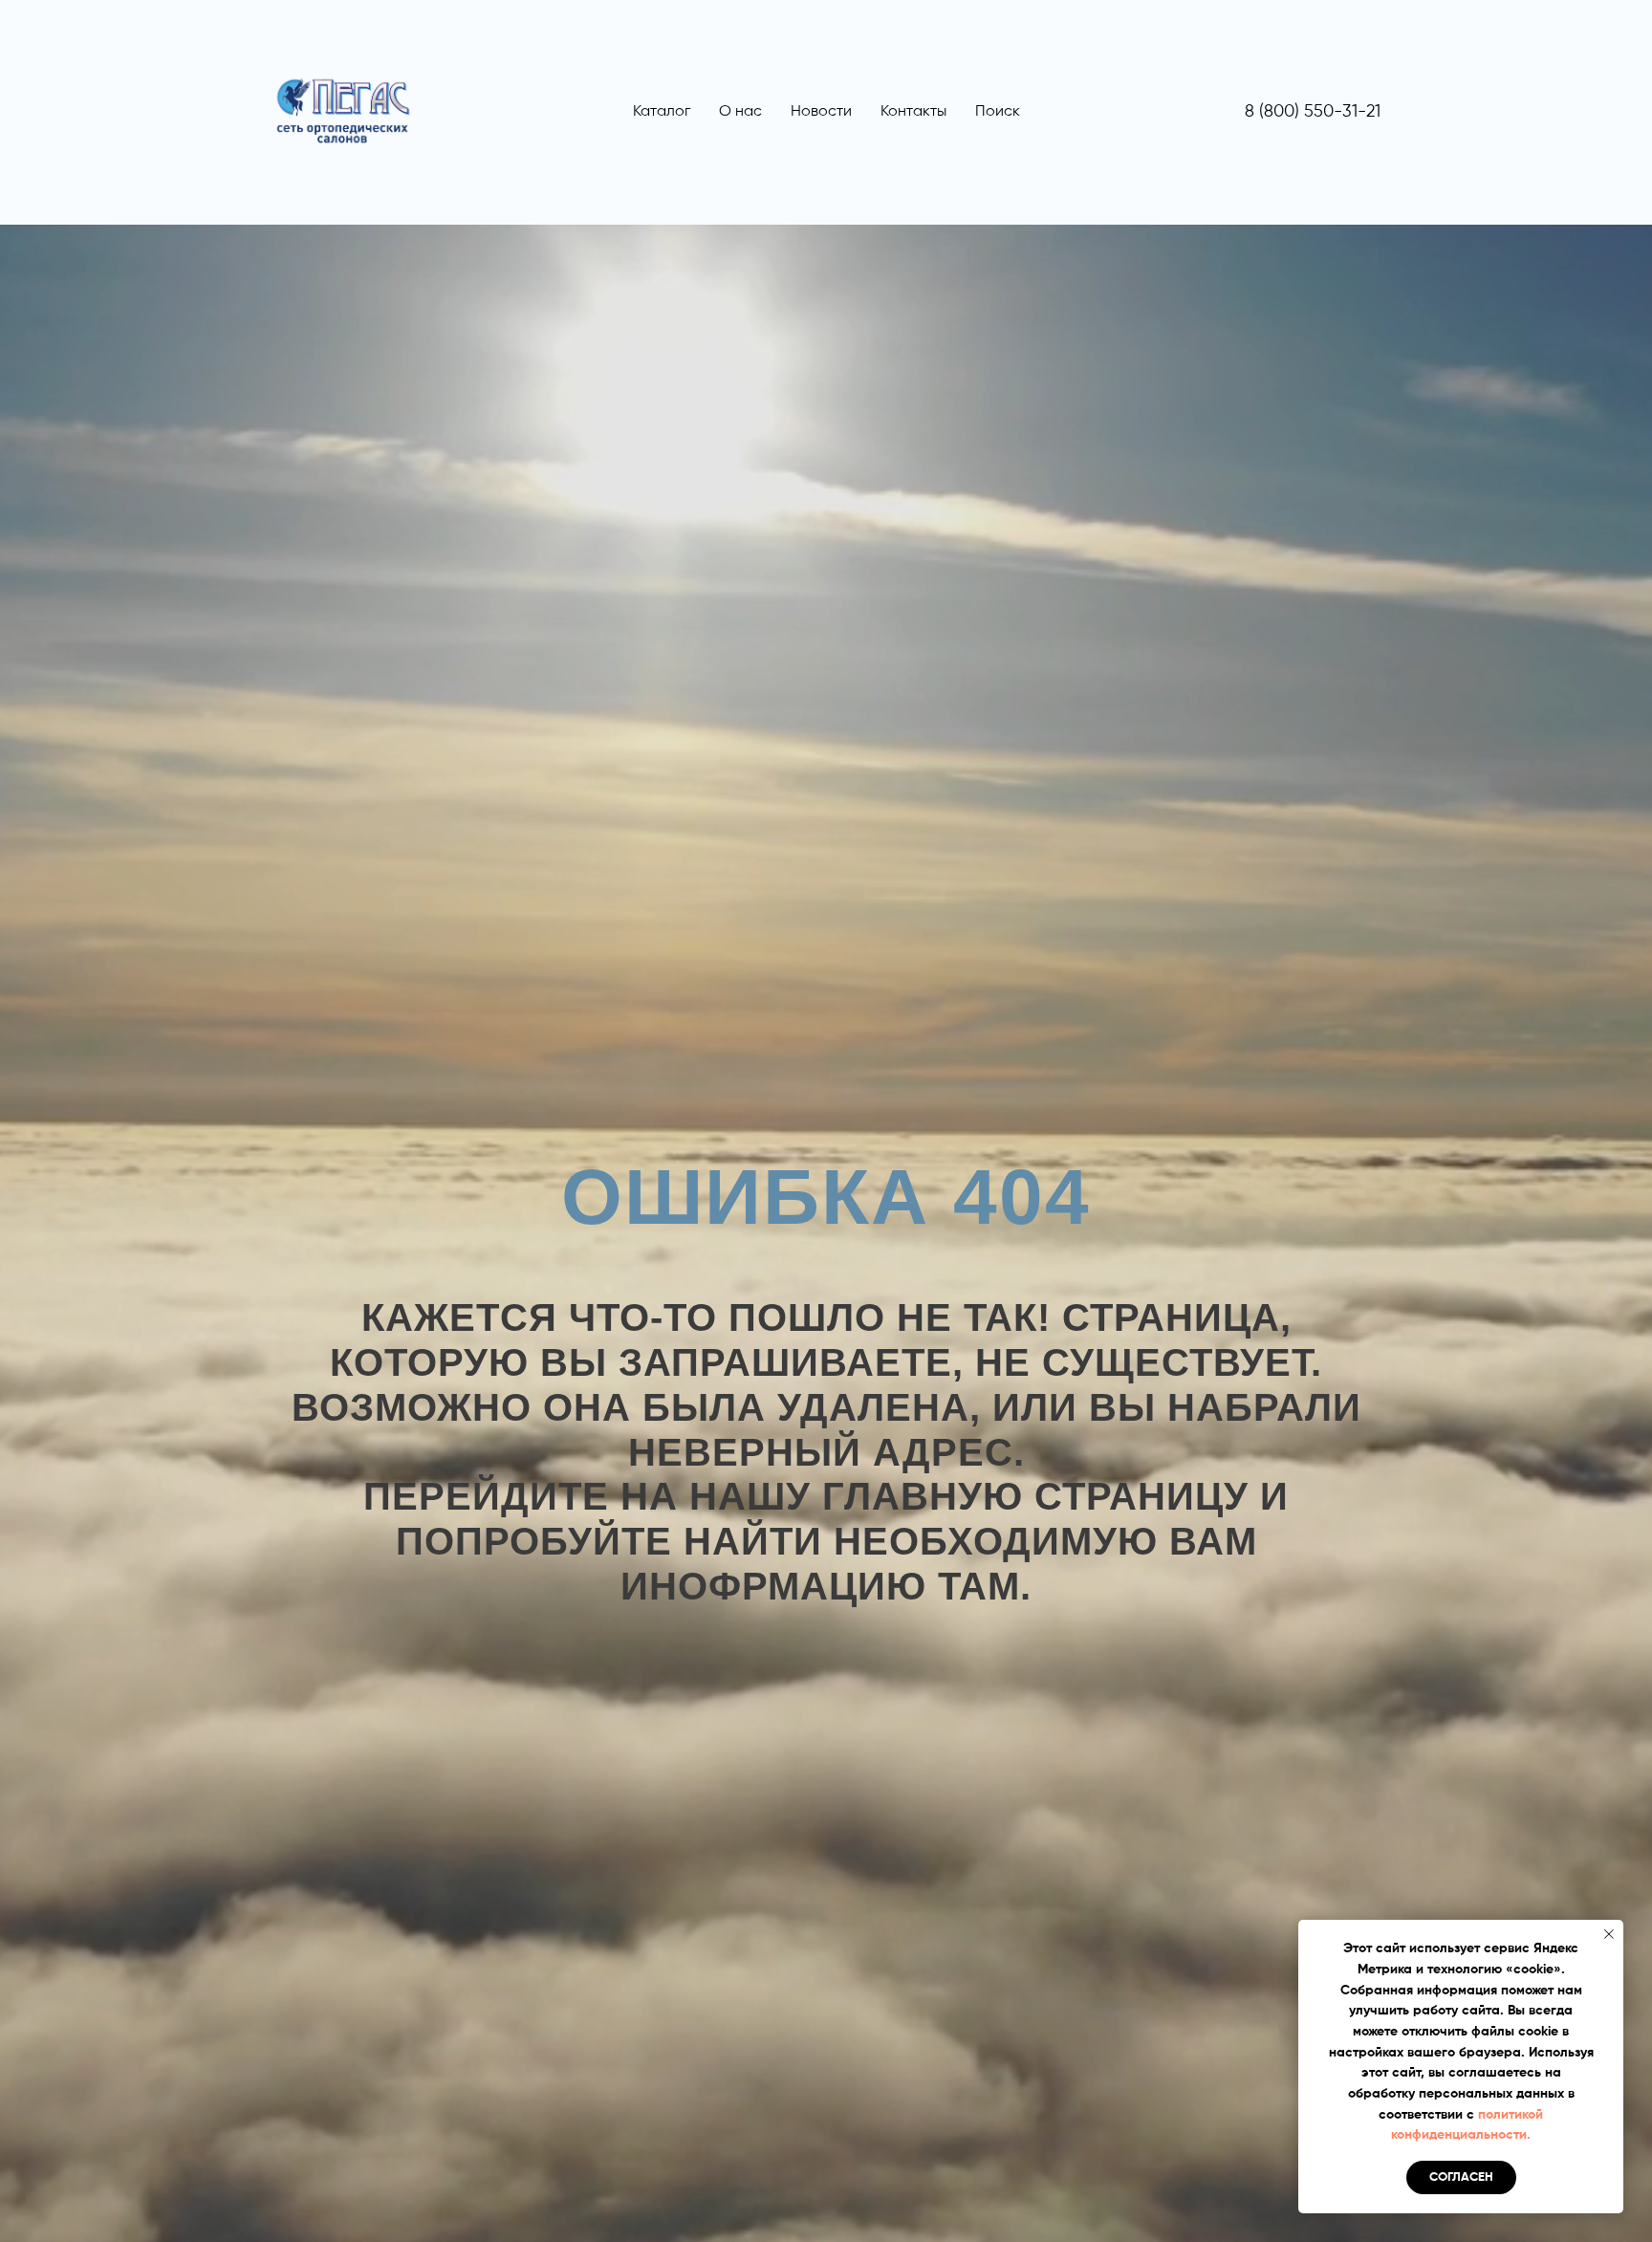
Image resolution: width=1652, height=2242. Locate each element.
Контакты (913, 112)
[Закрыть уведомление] (1609, 1934)
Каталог (662, 112)
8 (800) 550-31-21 (1313, 112)
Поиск (998, 112)
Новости (821, 112)
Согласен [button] (1461, 2177)
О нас (740, 112)
